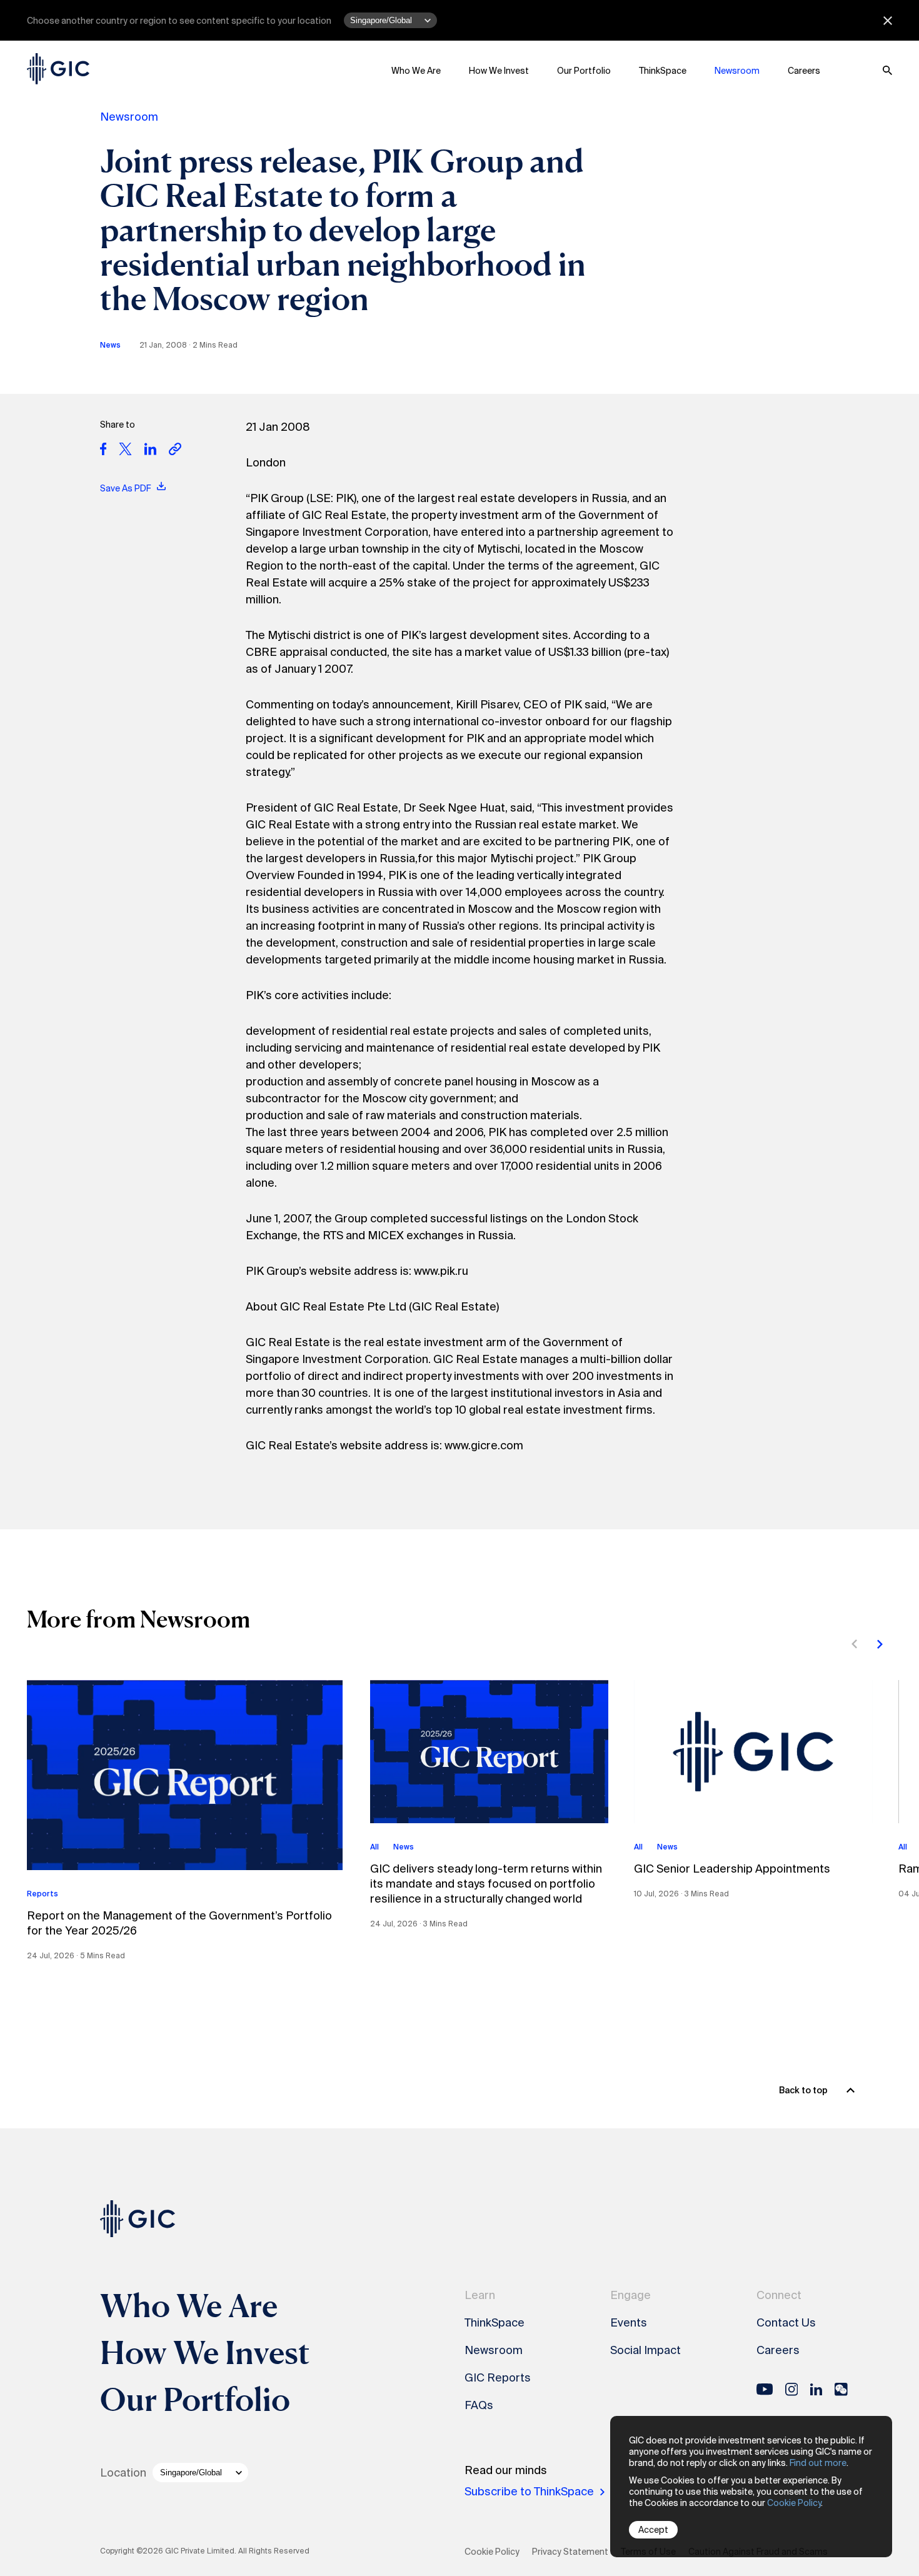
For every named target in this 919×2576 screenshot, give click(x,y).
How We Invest (499, 71)
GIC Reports (498, 2378)
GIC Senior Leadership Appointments (732, 1869)
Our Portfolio (584, 71)
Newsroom (737, 71)
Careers (804, 71)
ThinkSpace (663, 71)
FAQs (479, 2405)
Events (629, 2323)
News (110, 345)
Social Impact (645, 2350)
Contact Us (786, 2323)
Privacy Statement (570, 2552)
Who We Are (416, 71)
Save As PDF (126, 488)
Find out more (818, 2463)
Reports (43, 1894)
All (374, 1847)
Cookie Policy (794, 2503)
